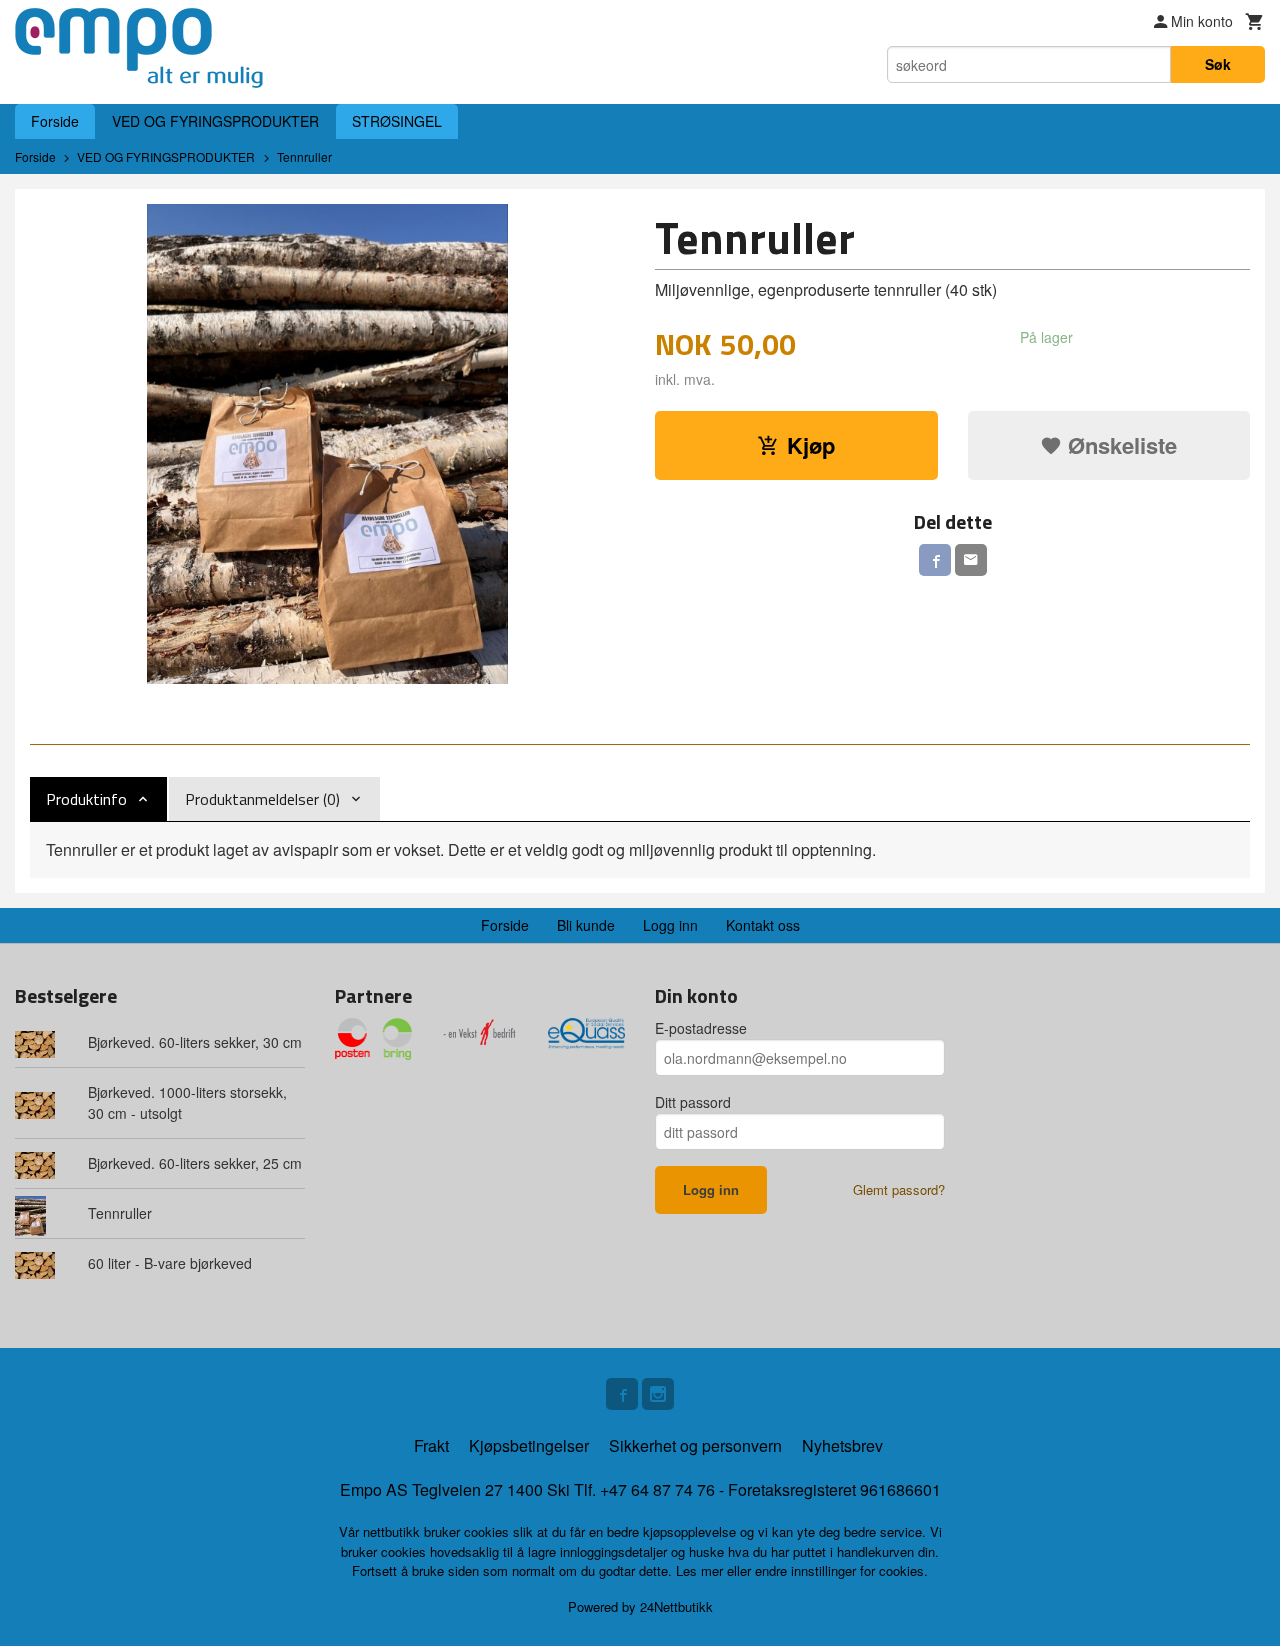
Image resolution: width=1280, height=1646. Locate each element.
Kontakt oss (763, 925)
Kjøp (811, 445)
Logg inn (670, 925)
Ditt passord (693, 1102)
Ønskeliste (1119, 445)
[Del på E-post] (971, 560)
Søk (1218, 64)
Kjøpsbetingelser (529, 1445)
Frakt (431, 1445)
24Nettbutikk (676, 1606)
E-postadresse (701, 1028)
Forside (55, 121)
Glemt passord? (899, 1189)
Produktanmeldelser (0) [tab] (262, 799)
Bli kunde (586, 925)
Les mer (701, 1570)
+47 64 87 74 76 (657, 1489)
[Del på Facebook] (935, 560)
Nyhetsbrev (842, 1445)
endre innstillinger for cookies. (841, 1570)
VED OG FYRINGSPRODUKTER (215, 121)
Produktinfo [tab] (86, 799)
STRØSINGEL (397, 121)
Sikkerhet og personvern (695, 1445)
